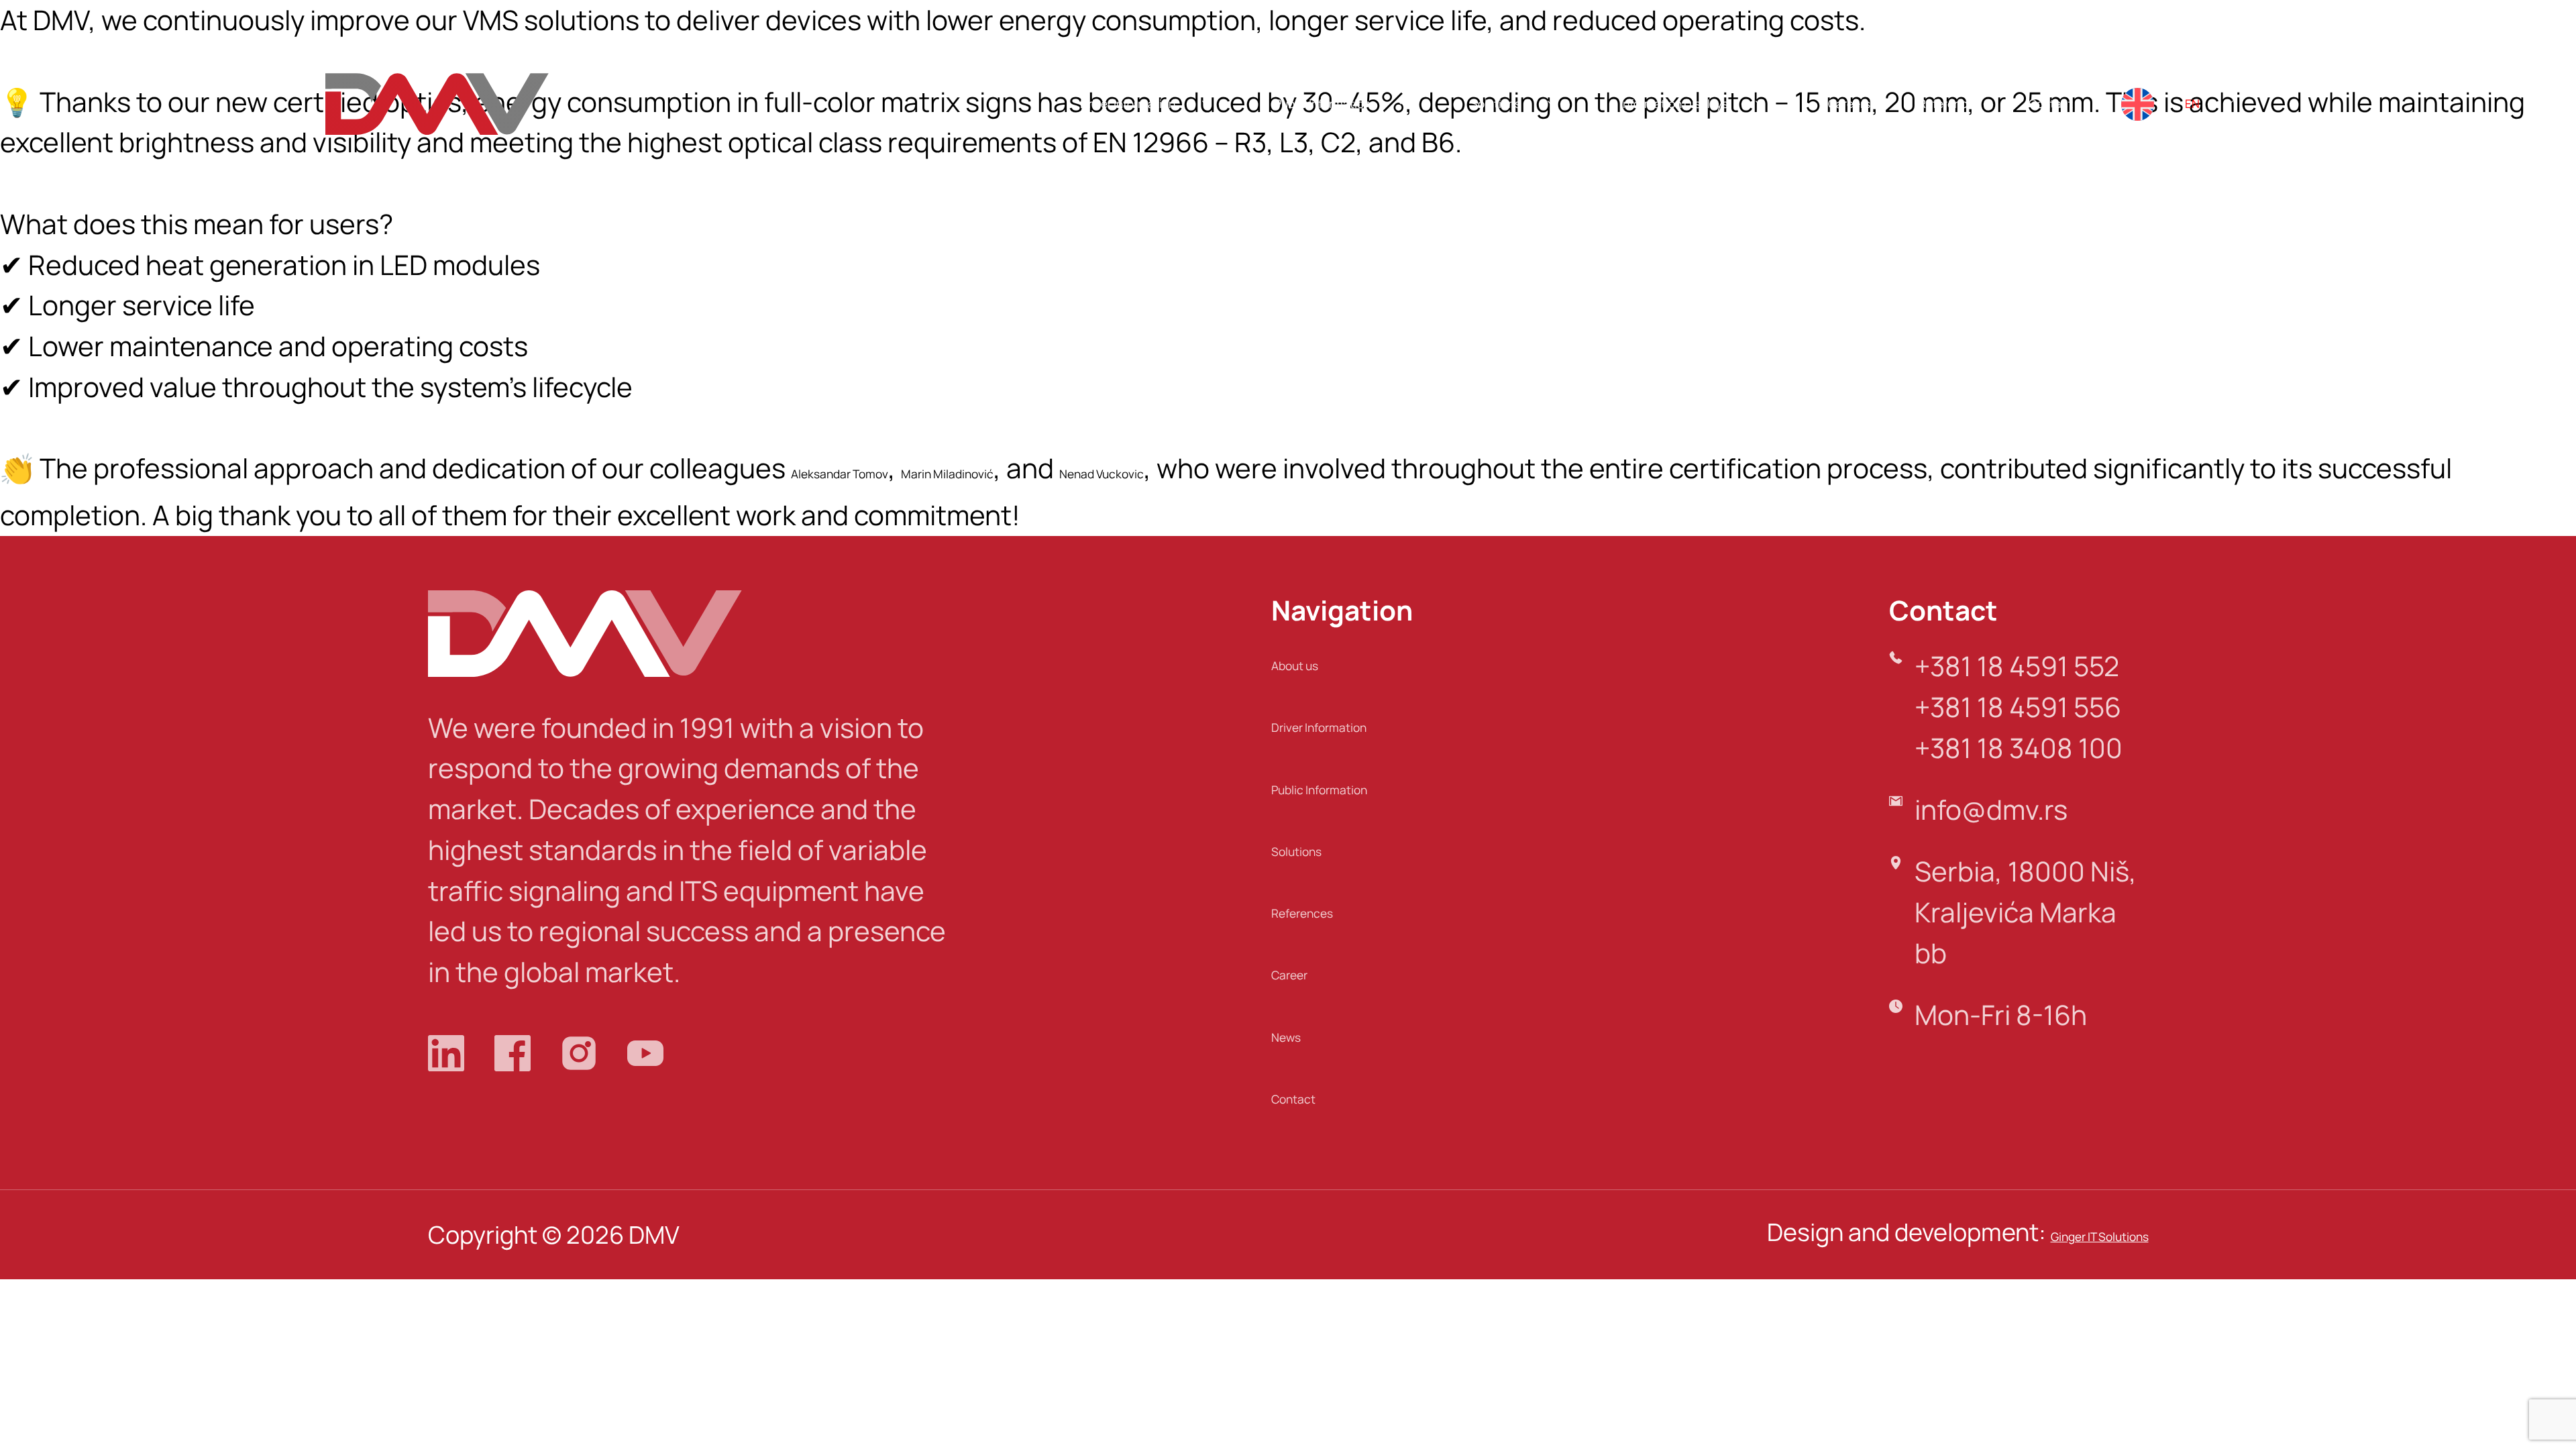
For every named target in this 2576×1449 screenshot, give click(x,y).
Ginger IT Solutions (2100, 1237)
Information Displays (1674, 104)
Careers (1849, 104)
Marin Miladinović (947, 474)
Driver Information (1128, 104)
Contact (2051, 104)
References (1949, 104)
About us (1295, 666)
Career (1289, 975)
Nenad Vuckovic (1102, 474)
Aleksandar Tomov (840, 474)
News (1286, 1037)
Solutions (1496, 104)
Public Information (1323, 104)
